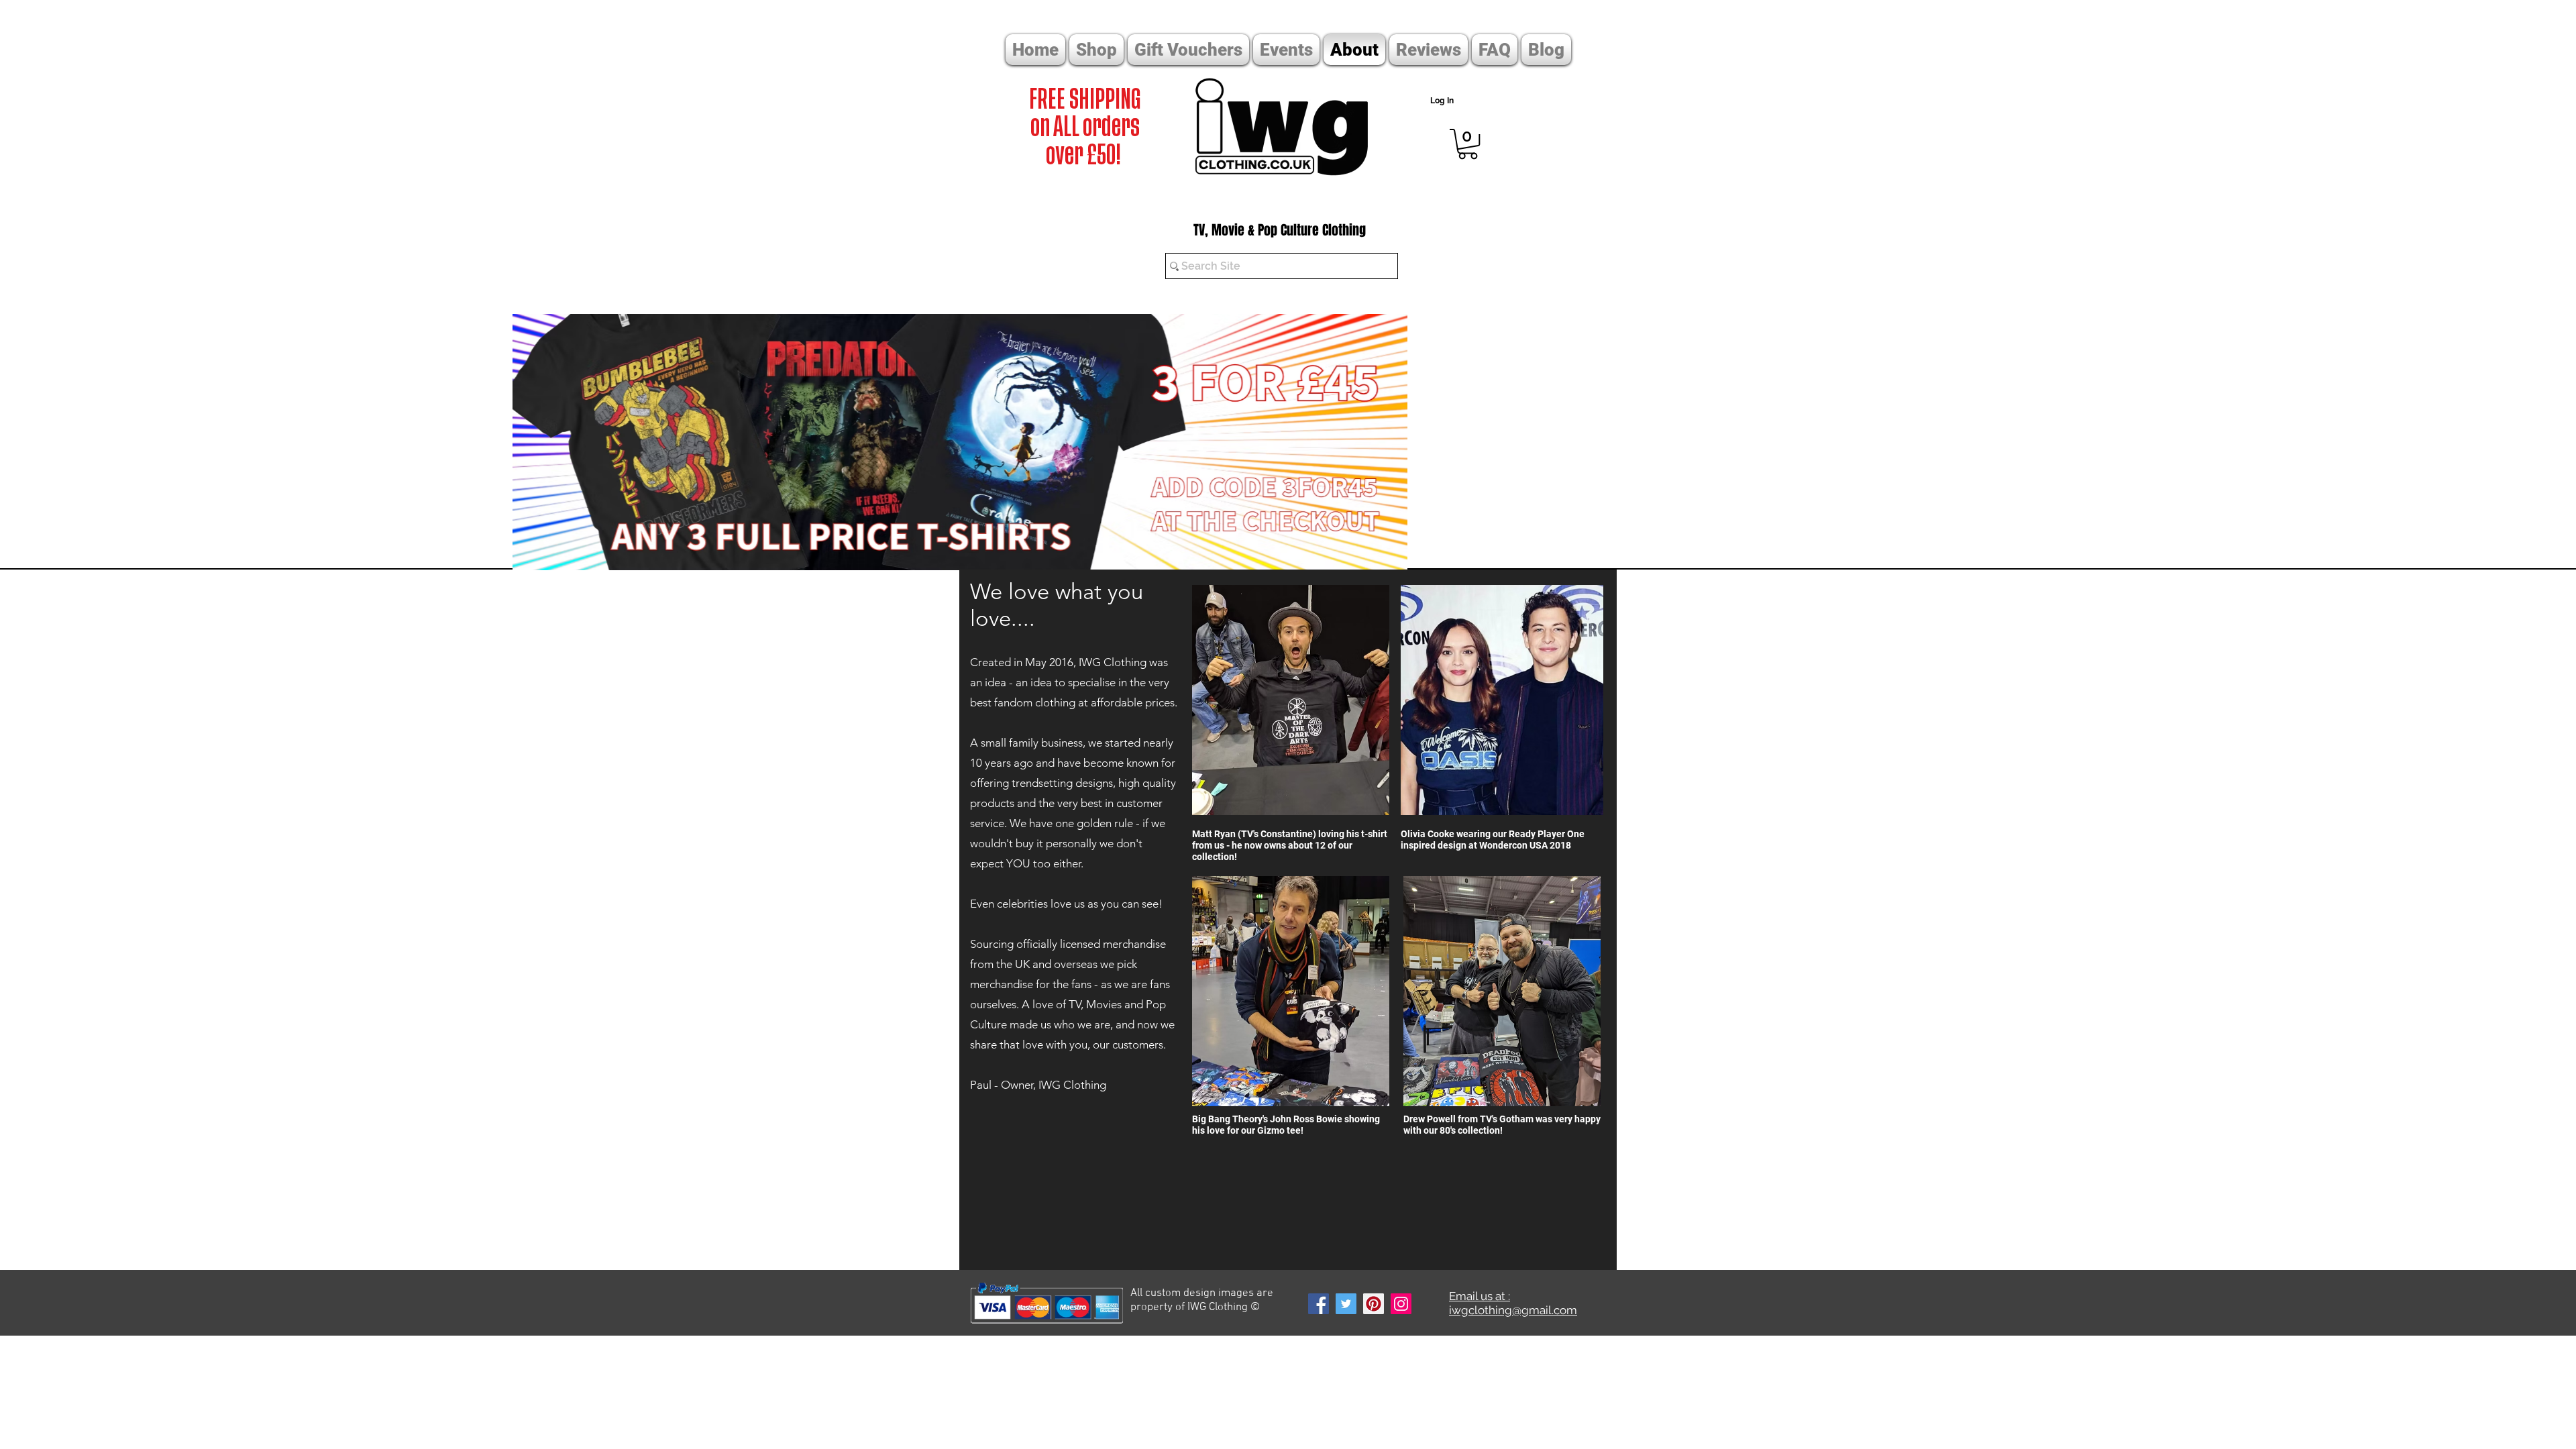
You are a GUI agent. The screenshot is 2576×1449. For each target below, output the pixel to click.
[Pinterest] (1374, 1304)
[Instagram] (1401, 1304)
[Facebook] (1319, 1304)
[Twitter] (1346, 1304)
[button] (1468, 144)
